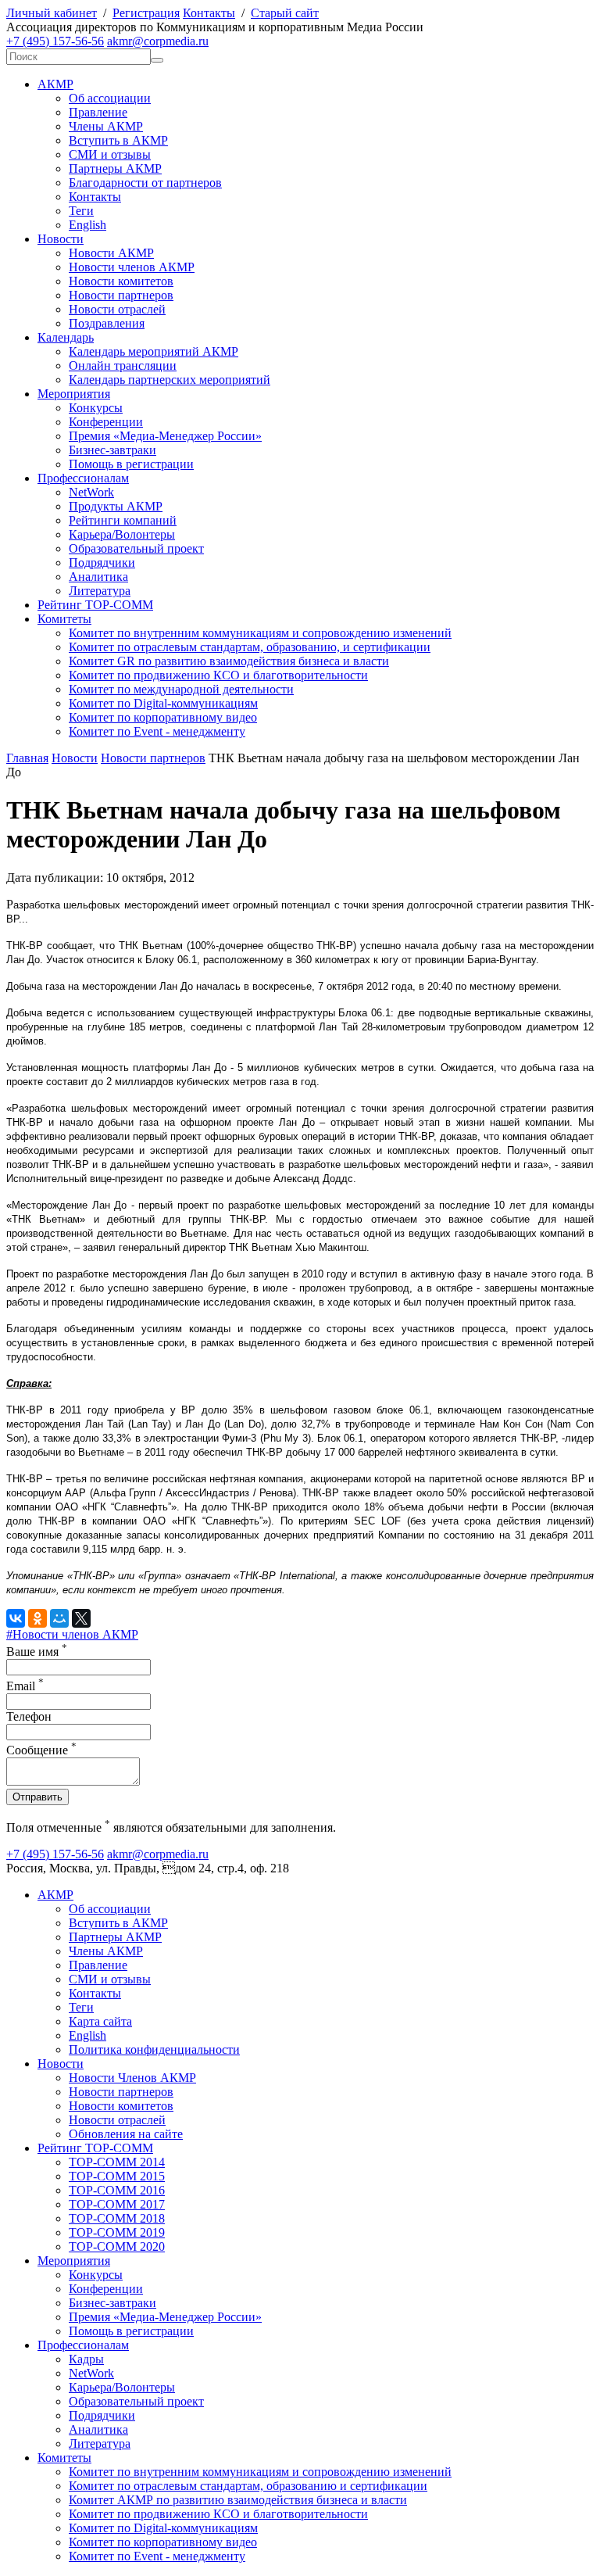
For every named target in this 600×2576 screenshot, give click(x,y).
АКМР (55, 84)
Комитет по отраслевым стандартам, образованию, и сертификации (250, 647)
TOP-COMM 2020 (117, 2246)
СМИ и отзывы (110, 154)
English (87, 225)
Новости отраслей (117, 309)
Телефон (29, 1716)
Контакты (209, 13)
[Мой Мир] (59, 1618)
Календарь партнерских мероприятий (170, 380)
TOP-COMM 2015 (117, 2176)
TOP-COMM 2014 (117, 2162)
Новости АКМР (111, 253)
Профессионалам (83, 478)
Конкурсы (96, 408)
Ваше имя (37, 1652)
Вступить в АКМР (118, 140)
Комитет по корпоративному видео (163, 717)
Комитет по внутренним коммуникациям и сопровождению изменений (260, 633)
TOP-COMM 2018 (117, 2218)
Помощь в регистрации (131, 464)
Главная (27, 758)
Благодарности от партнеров (145, 183)
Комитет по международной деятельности (181, 689)
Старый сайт (285, 13)
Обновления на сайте (126, 2134)
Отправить (37, 1797)
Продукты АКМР (116, 506)
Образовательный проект (136, 548)
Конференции (106, 422)
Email (25, 1686)
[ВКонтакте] (16, 1618)
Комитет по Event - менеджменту (157, 731)
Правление (98, 112)
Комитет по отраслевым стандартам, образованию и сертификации (248, 2486)
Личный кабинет (52, 13)
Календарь (66, 337)
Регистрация (146, 13)
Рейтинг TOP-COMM (95, 605)
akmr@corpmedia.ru (158, 41)
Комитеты (64, 619)
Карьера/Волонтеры (122, 534)
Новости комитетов (121, 281)
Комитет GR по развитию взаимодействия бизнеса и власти (229, 661)
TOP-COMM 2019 (117, 2232)
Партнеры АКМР (115, 168)
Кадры (86, 2359)
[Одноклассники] (37, 1618)
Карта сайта (100, 2021)
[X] (81, 1618)
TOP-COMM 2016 (117, 2190)
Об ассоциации (110, 98)
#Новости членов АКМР (72, 1634)
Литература (100, 591)
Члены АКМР (106, 126)
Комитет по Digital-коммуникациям (163, 703)
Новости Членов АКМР (132, 2078)
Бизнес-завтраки (112, 450)
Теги (81, 211)
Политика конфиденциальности (154, 2049)
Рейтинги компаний (123, 520)
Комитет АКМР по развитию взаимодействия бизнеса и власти (238, 2500)
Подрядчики (102, 562)
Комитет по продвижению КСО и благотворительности (218, 675)
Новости (61, 239)
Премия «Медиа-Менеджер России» (165, 436)
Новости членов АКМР (132, 267)
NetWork (91, 492)
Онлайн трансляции (123, 365)
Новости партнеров (121, 295)
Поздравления (107, 323)
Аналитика (98, 577)
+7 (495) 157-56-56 (55, 41)
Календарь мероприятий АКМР (154, 351)
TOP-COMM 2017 (117, 2204)
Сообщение (41, 1750)
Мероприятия (74, 394)
